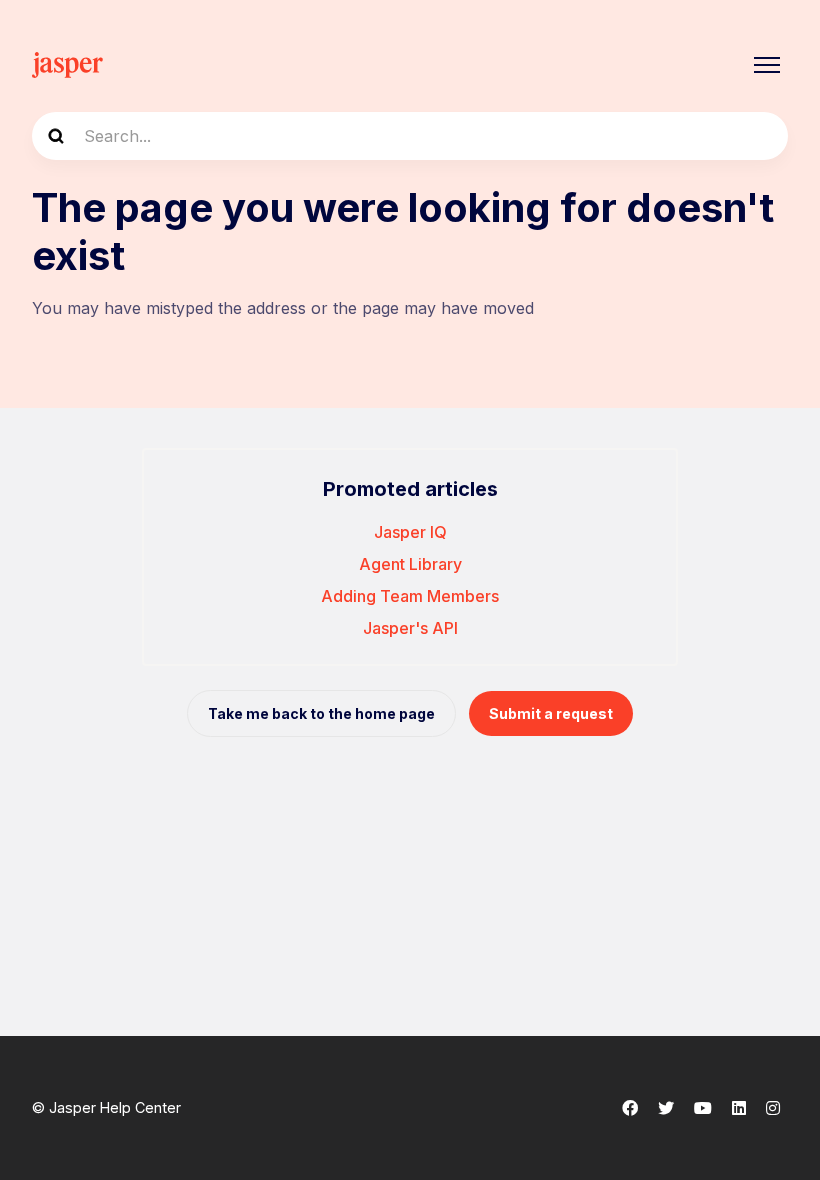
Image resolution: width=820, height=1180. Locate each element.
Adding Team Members (410, 596)
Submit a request (551, 713)
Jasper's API (410, 628)
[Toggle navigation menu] (767, 65)
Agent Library (410, 564)
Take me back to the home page (321, 713)
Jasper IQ (410, 532)
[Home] (67, 65)
